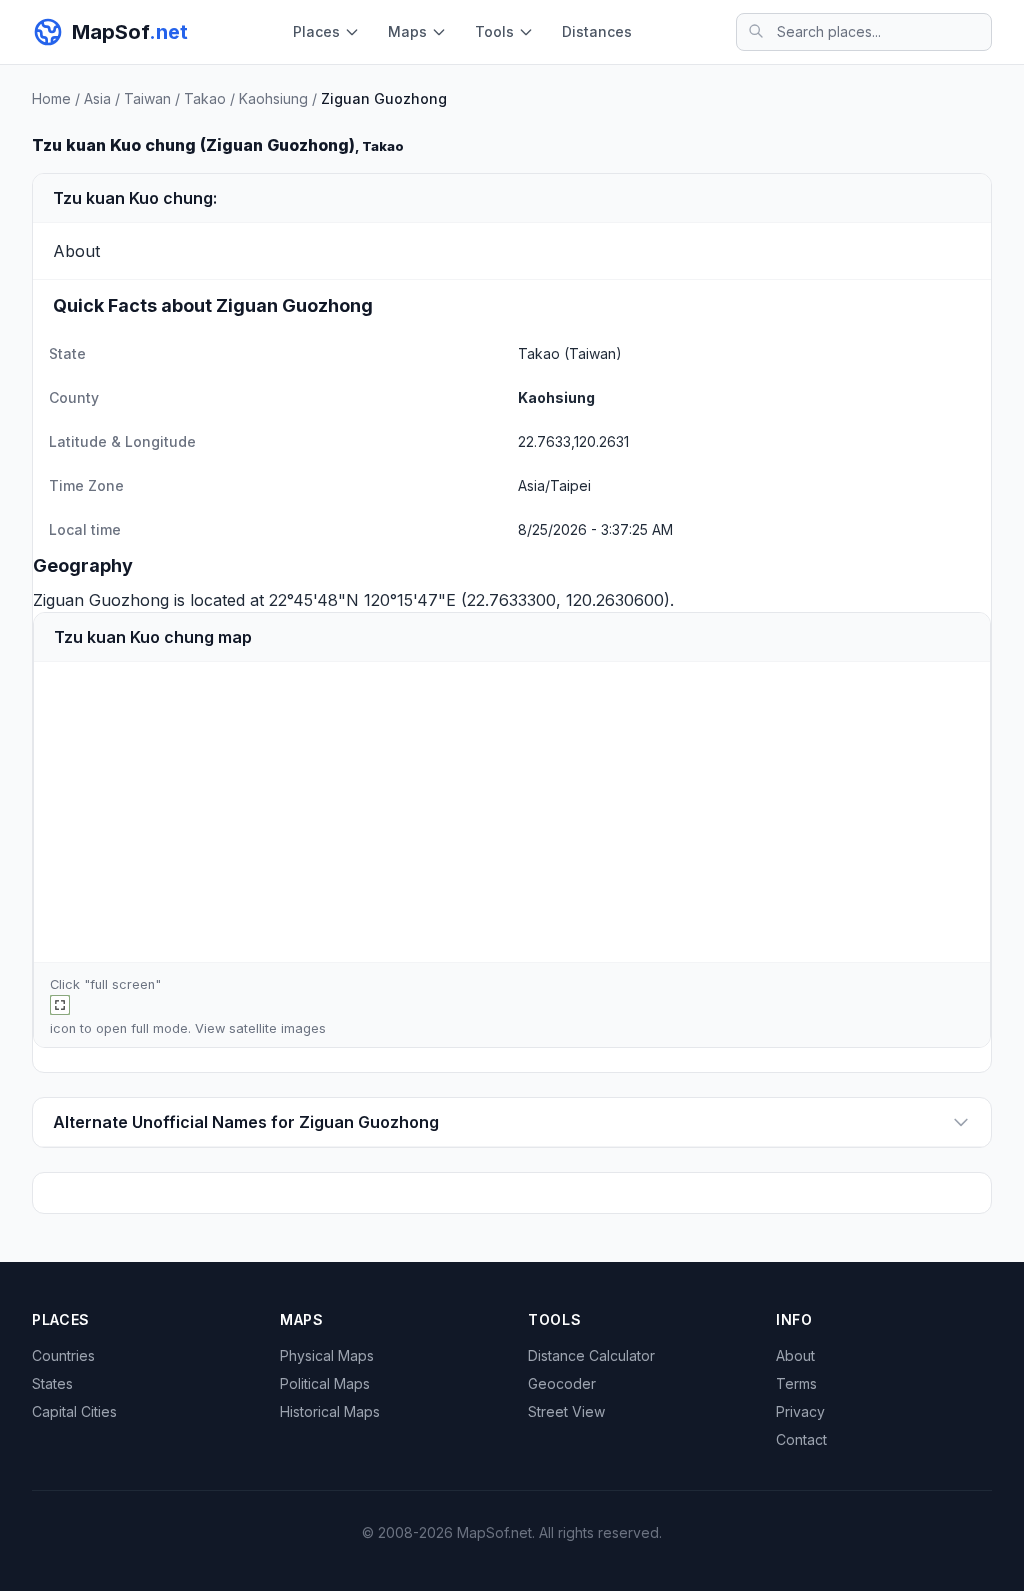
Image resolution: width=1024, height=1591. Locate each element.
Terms (796, 1383)
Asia (97, 98)
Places (316, 31)
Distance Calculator (591, 1355)
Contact (801, 1439)
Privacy (800, 1411)
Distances (597, 31)
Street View (566, 1411)
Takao (205, 98)
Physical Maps (327, 1355)
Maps (407, 31)
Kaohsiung (273, 98)
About (795, 1355)
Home (51, 98)
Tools (494, 31)
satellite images (277, 1028)
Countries (63, 1355)
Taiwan (147, 98)
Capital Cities (74, 1411)
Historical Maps (330, 1411)
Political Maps (325, 1383)
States (52, 1383)
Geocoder (562, 1383)
